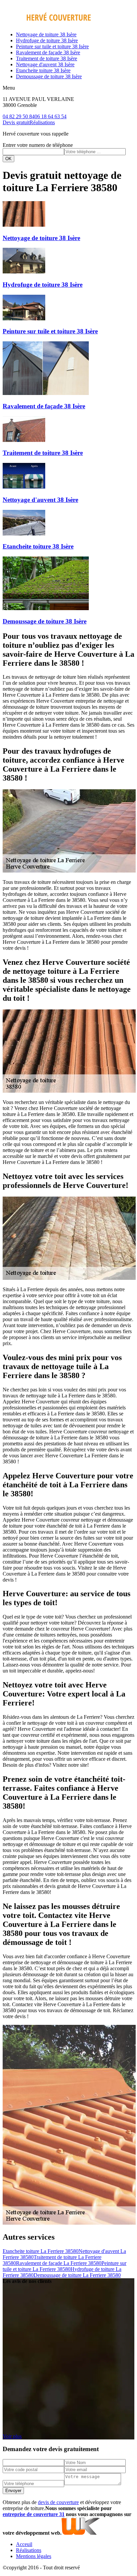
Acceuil (24, 2544)
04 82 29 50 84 (19, 116)
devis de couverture (58, 2502)
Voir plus (12, 2436)
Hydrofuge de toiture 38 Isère (47, 40)
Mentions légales (34, 2556)
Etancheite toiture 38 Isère (43, 70)
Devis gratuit (16, 122)
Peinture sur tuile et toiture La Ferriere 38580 (65, 2266)
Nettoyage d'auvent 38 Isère (45, 64)
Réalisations (42, 122)
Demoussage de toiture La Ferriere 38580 (77, 2275)
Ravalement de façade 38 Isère (48, 52)
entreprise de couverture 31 (34, 2514)
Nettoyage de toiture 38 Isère (46, 34)
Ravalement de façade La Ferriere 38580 (59, 2263)
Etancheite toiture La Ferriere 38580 (41, 2251)
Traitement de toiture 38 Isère (47, 58)
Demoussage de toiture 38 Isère (49, 76)
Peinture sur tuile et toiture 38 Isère (52, 46)
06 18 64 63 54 (51, 116)
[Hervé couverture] (47, 23)
